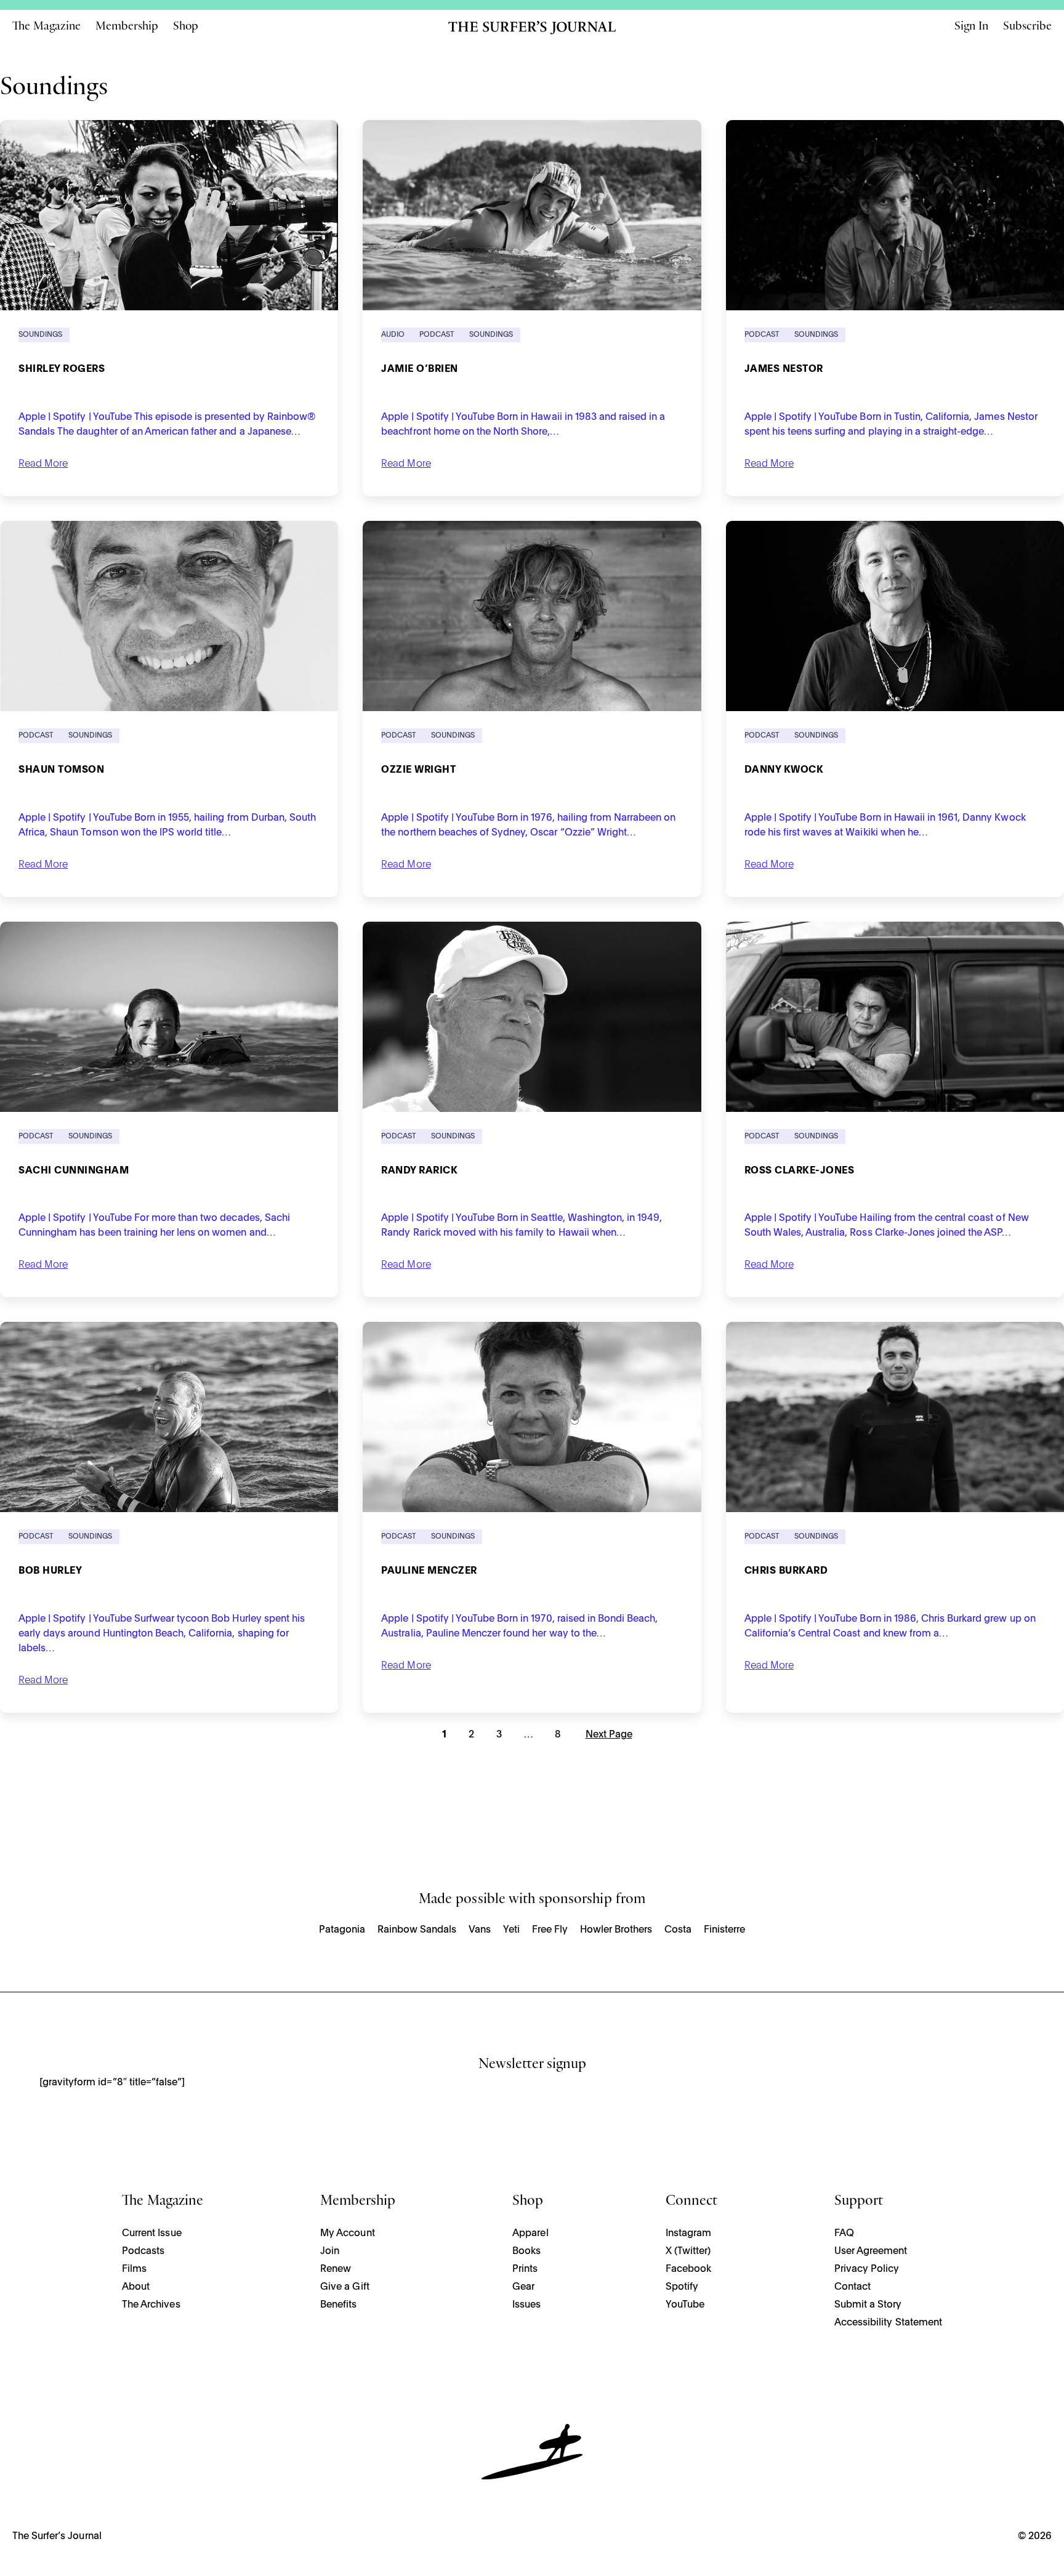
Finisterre (724, 1930)
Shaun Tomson (61, 770)
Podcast (437, 335)
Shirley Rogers (62, 369)
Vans (480, 1930)
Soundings (40, 335)
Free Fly (550, 1930)
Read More (43, 464)
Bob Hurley (50, 1571)
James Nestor (784, 369)
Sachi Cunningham (74, 1171)
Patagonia (342, 1930)
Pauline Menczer (429, 1571)
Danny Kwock (784, 770)
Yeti (511, 1930)
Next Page (609, 1735)
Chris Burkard (786, 1571)
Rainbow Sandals (417, 1930)
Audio (393, 335)
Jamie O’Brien (420, 369)
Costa (678, 1930)
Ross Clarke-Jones (800, 1171)
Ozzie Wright (418, 770)
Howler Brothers (616, 1930)
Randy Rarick (419, 1171)
